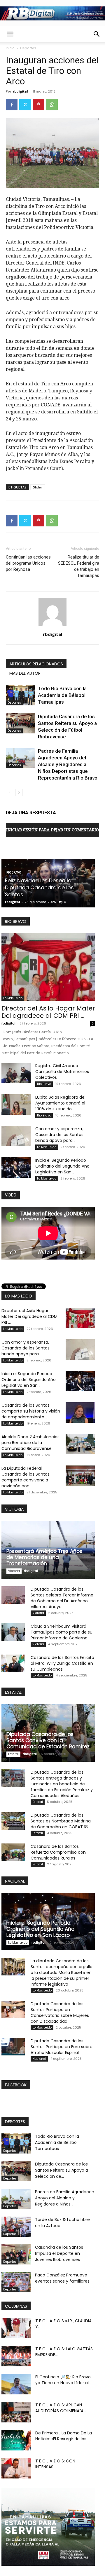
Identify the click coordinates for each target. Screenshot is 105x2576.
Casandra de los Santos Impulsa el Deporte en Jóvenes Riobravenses (59, 2253)
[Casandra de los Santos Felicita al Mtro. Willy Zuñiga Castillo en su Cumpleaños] (13, 1663)
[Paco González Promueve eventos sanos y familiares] (16, 2282)
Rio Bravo (44, 1084)
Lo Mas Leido (16, 866)
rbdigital (20, 91)
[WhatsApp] (52, 105)
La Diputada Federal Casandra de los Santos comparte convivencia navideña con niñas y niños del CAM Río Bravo (47, 884)
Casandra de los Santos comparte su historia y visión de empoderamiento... (31, 1411)
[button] (10, 34)
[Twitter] (25, 105)
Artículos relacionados (36, 664)
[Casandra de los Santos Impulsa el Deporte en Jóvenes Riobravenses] (16, 2254)
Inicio (10, 48)
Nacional (39, 2059)
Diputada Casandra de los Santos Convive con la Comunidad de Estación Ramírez (48, 1740)
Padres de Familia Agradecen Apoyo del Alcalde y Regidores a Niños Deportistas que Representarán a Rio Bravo (68, 764)
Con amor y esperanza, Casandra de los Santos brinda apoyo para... (59, 1135)
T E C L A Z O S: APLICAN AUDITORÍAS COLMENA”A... (61, 2408)
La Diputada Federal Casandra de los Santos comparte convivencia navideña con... (26, 1477)
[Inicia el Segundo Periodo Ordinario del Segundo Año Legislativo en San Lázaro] (16, 1168)
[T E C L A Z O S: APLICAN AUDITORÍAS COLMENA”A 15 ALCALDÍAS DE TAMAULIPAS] (16, 2412)
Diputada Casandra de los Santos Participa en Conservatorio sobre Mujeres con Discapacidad (60, 2013)
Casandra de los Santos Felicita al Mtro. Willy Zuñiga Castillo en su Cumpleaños (62, 1663)
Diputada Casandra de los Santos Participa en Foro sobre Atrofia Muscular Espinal (62, 2047)
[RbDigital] (52, 13)
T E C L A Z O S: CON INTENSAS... (55, 2464)
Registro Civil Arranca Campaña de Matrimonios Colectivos (62, 1072)
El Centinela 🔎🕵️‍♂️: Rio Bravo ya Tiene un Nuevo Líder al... (63, 2380)
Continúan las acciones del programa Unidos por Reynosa (28, 563)
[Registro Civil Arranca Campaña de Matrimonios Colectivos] (16, 1073)
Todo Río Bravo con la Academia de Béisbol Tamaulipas (62, 695)
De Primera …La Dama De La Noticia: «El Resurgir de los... (64, 2436)
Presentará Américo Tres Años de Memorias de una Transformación (44, 1557)
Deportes (28, 48)
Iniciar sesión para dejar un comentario (52, 830)
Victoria (14, 1571)
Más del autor (25, 673)
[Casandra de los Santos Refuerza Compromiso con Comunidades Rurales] (13, 1852)
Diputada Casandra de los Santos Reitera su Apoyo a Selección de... (62, 2170)
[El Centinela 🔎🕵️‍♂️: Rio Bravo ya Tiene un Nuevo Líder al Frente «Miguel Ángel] (16, 2384)
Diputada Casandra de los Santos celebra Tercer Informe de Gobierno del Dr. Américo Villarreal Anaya (62, 1598)
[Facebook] (12, 105)
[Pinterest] (38, 105)
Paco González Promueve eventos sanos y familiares (62, 2278)
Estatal (13, 1754)
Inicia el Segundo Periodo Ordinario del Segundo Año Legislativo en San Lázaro (40, 1929)
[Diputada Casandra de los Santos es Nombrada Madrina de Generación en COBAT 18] (13, 1821)
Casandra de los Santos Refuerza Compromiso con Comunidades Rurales (58, 1852)
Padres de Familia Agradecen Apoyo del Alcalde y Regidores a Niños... (65, 2198)
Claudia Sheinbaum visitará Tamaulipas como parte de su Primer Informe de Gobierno (62, 1632)
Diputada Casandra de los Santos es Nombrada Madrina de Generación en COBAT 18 (61, 1821)
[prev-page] (9, 793)
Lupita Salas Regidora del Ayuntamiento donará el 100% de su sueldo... (60, 1103)
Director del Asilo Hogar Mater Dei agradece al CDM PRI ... (48, 1012)
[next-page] (19, 793)
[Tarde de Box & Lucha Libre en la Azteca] (16, 2227)
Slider (38, 487)
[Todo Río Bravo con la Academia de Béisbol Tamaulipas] (20, 695)
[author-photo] (52, 626)
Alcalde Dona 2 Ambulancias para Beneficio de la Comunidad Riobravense (30, 1443)
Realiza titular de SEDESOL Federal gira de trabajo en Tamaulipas (79, 566)
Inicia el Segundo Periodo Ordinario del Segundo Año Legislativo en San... (62, 1166)
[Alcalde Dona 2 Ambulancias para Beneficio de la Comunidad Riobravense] (80, 1444)
